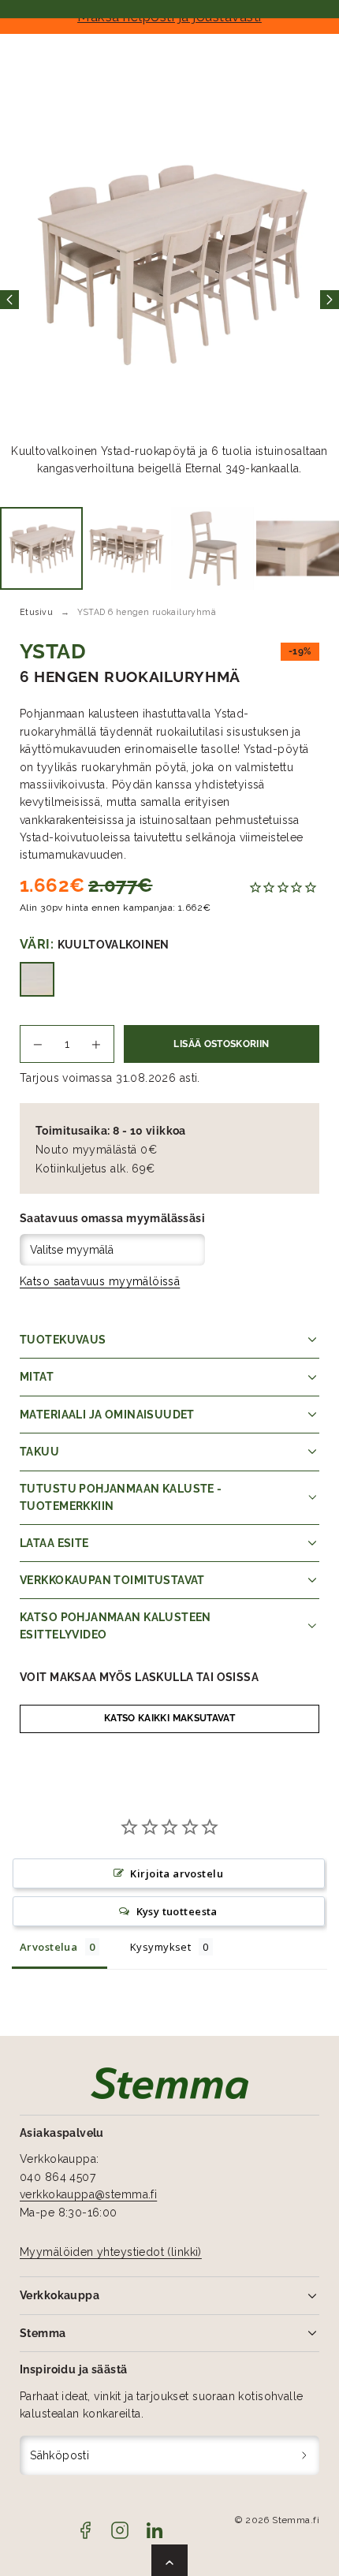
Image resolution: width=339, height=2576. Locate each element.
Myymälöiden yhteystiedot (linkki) (111, 2252)
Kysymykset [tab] (160, 1947)
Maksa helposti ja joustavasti (169, 17)
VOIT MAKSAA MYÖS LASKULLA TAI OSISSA (139, 1677)
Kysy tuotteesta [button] (177, 1911)
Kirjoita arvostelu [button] (177, 1873)
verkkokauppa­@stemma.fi (88, 2194)
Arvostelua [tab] (48, 1947)
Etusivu (36, 612)
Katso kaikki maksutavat (169, 1718)
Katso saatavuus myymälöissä (100, 1281)
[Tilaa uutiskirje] (305, 2456)
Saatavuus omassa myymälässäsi (112, 1218)
